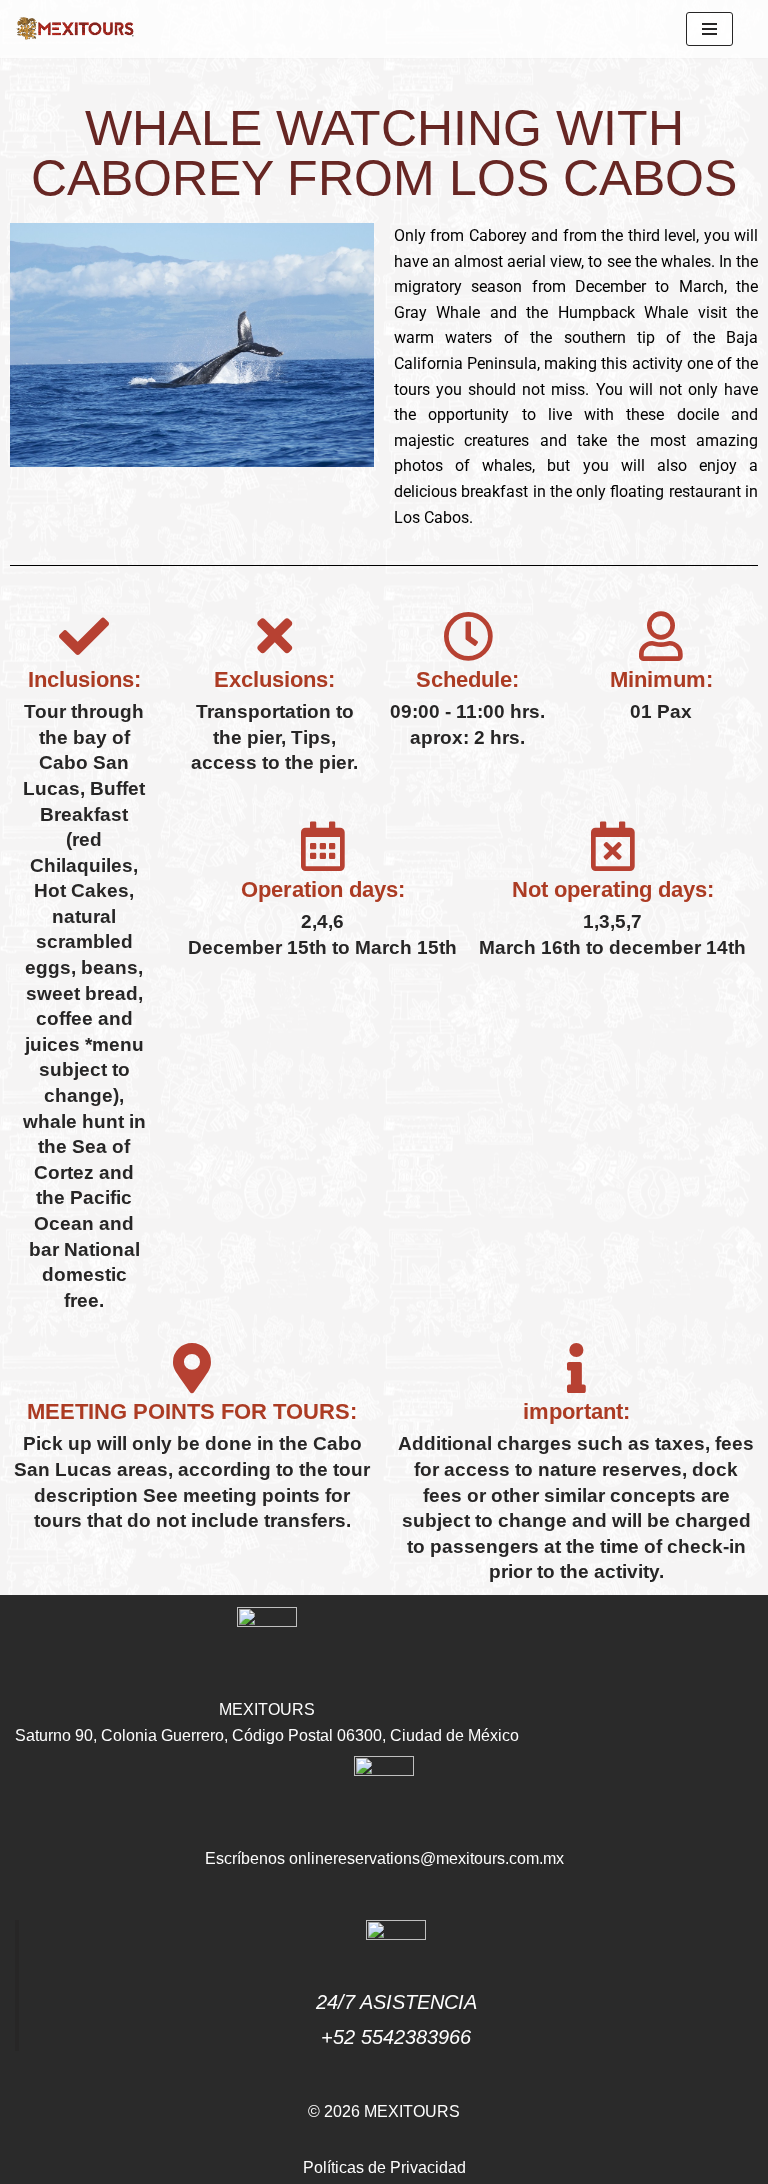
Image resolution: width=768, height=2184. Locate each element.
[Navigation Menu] (709, 29)
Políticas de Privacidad (384, 2167)
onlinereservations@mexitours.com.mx (426, 1858)
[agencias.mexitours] (75, 29)
